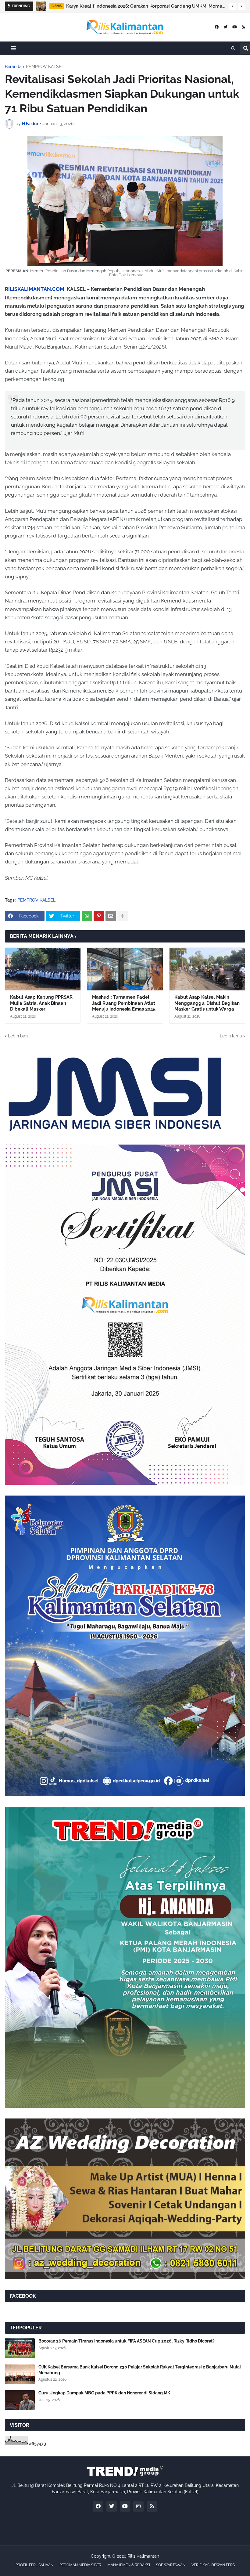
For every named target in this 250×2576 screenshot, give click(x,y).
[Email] (111, 916)
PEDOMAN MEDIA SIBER (80, 2565)
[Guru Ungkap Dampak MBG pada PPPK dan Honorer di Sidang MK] (20, 2400)
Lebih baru (19, 1036)
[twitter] (225, 27)
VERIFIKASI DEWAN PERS (213, 2565)
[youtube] (235, 27)
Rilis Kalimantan (143, 2556)
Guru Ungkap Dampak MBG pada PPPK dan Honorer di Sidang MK (104, 2393)
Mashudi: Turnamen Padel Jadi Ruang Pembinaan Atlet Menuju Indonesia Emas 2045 (124, 1003)
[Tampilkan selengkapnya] (123, 916)
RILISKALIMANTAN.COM (35, 289)
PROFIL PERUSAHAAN (34, 2565)
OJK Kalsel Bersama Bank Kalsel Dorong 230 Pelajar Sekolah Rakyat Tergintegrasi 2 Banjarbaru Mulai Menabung (152, 6)
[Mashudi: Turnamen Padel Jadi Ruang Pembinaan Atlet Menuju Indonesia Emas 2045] (125, 969)
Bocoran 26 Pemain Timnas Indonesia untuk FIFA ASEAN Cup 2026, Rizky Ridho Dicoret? (127, 2341)
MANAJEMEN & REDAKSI (129, 2565)
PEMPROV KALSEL (45, 67)
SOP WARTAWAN (171, 2565)
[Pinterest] (99, 916)
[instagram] (138, 2506)
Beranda (13, 67)
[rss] (243, 27)
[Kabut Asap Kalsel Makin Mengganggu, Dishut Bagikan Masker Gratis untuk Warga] (207, 969)
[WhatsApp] (87, 916)
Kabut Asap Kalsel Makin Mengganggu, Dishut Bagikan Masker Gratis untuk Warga (207, 1003)
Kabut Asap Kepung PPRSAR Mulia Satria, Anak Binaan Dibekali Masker (41, 1003)
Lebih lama (231, 1036)
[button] (233, 6)
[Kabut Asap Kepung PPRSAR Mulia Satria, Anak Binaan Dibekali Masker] (43, 969)
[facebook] (217, 27)
